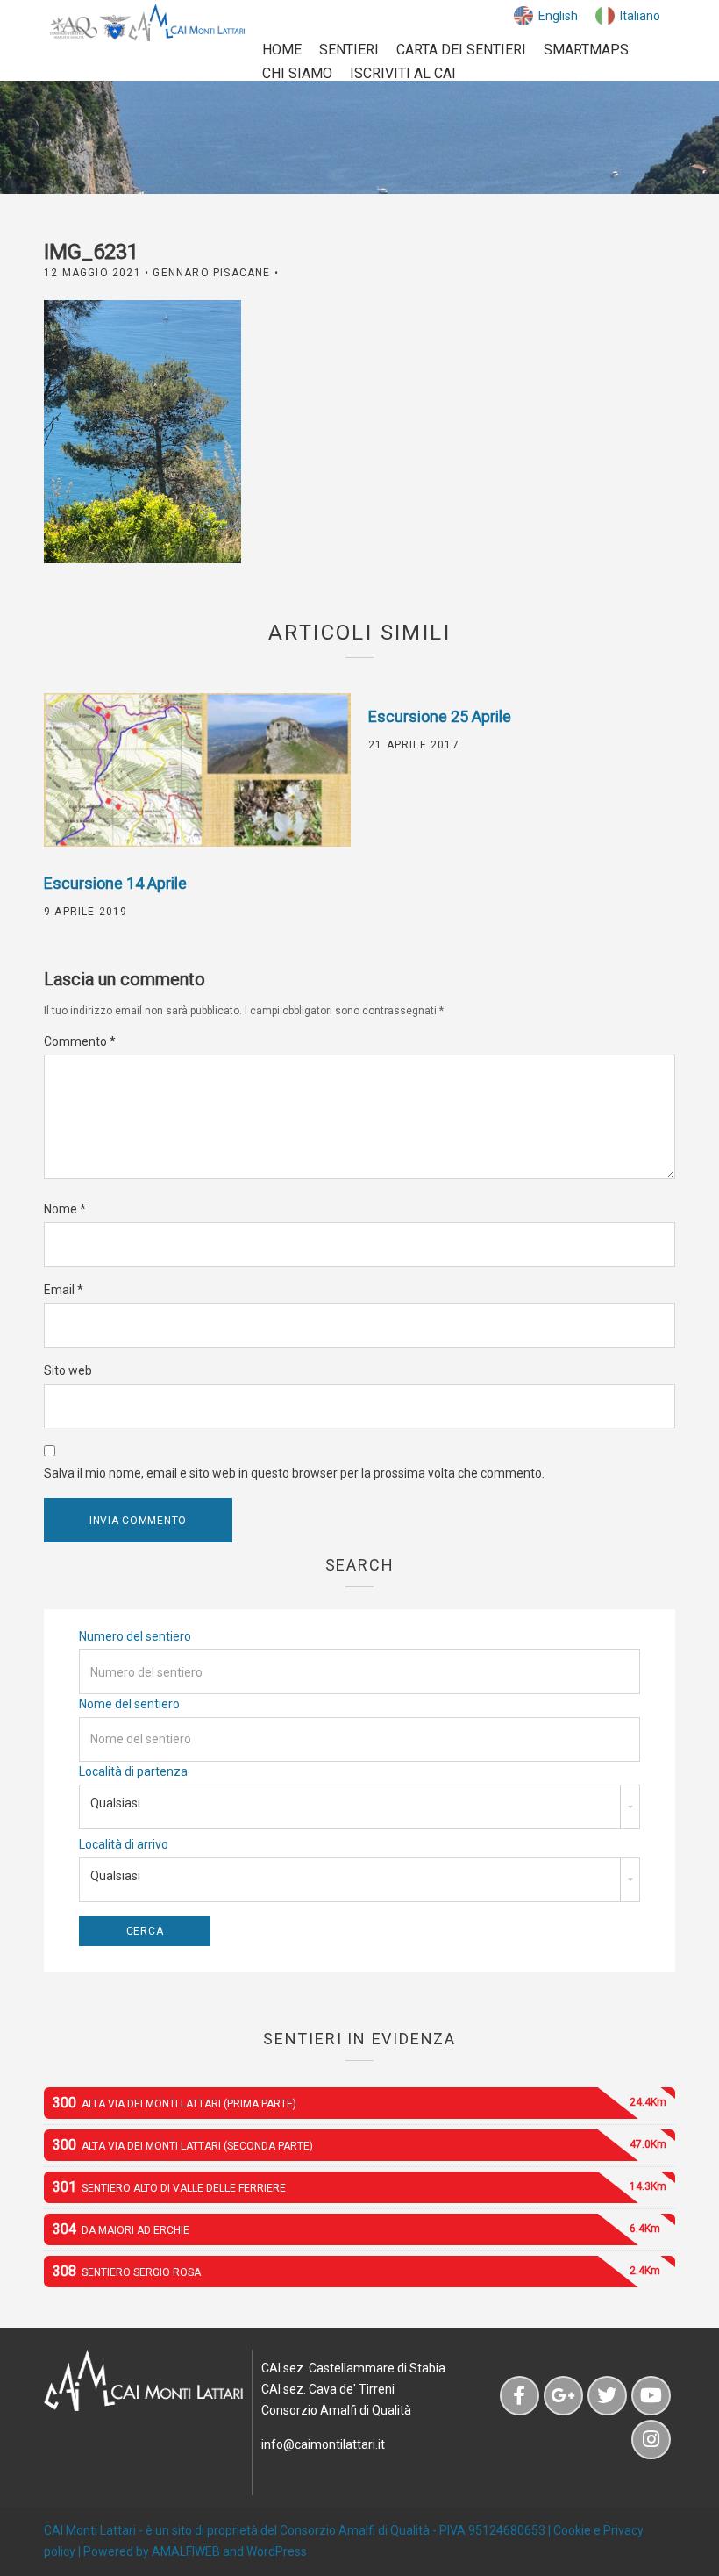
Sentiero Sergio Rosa (356, 2271)
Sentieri (349, 50)
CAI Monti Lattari (90, 2530)
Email (64, 1290)
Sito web (68, 1370)
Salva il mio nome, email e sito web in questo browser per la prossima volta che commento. (294, 1473)
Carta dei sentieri (461, 50)
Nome (65, 1209)
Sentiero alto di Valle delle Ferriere (359, 2187)
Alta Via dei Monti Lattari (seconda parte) (359, 2145)
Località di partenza (133, 1771)
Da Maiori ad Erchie (356, 2229)
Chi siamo (297, 73)
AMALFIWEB (186, 2551)
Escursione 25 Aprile (440, 716)
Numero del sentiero (135, 1636)
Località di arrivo (124, 1844)
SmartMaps (586, 50)
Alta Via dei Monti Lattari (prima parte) (359, 2103)
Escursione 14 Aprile (115, 883)
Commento (80, 1041)
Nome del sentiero (129, 1704)
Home (282, 50)
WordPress (277, 2551)
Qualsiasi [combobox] (115, 1803)
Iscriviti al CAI (403, 73)
